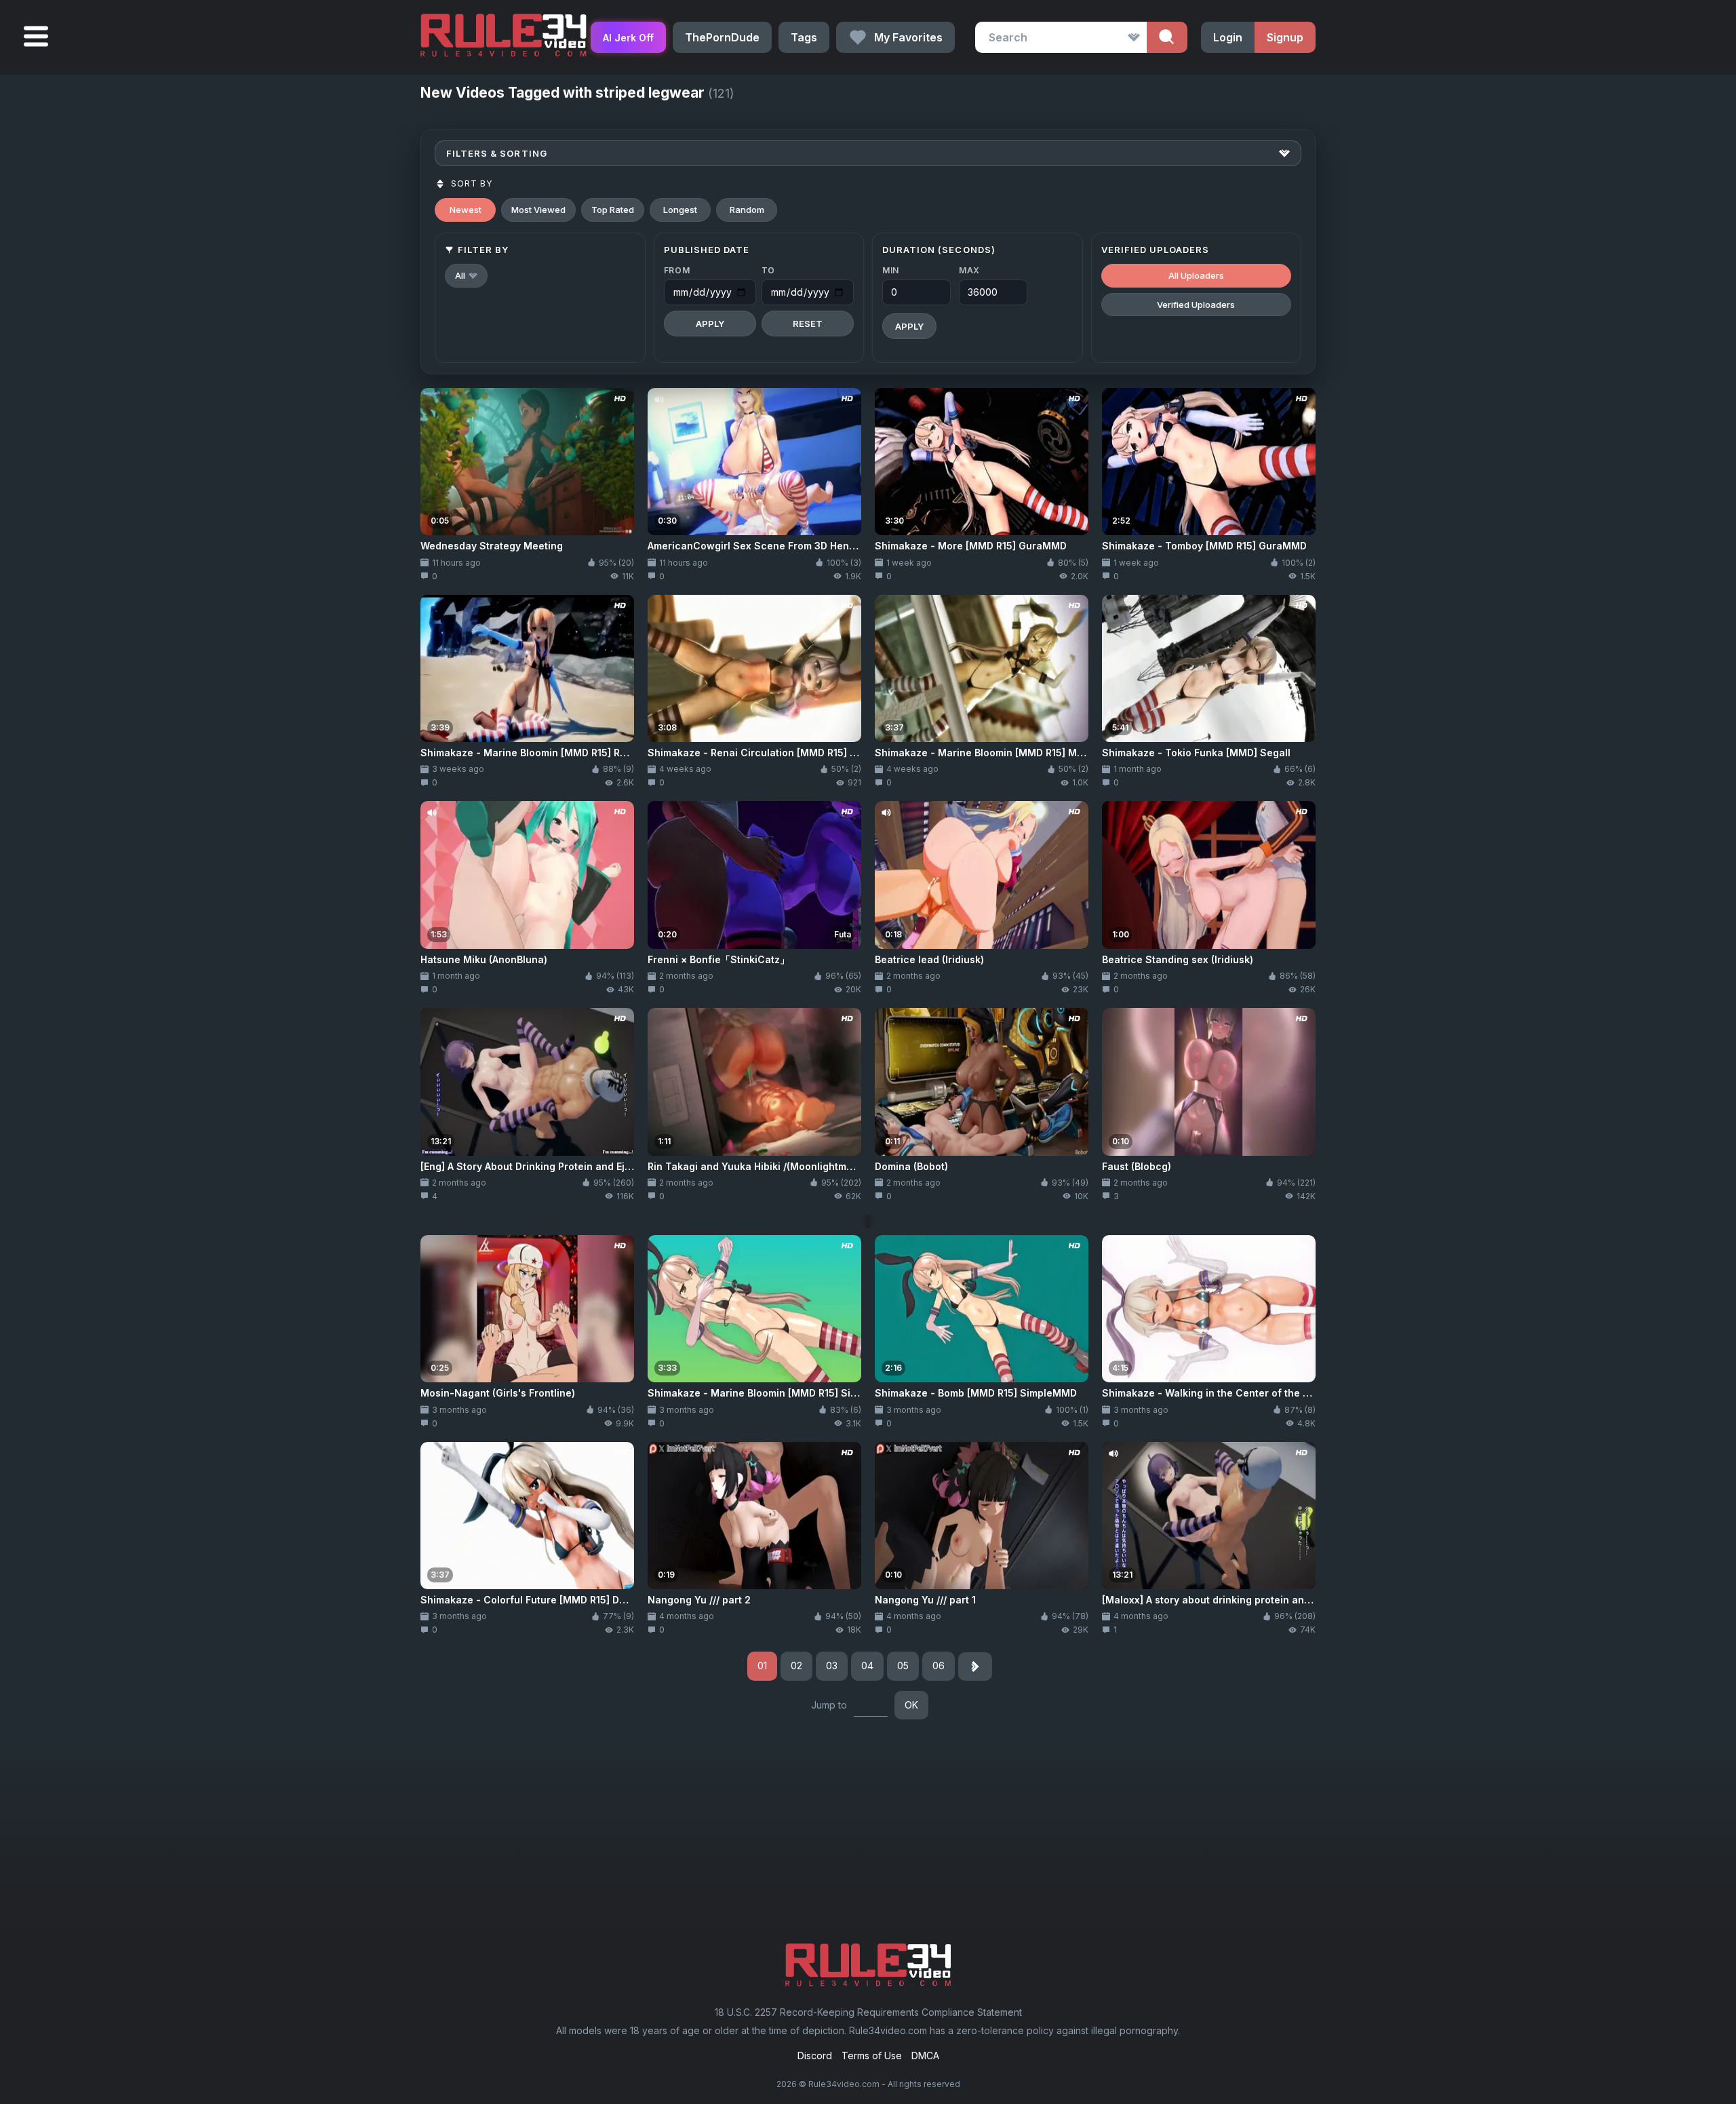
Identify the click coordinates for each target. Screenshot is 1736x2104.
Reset (808, 324)
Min (891, 270)
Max (969, 270)
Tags (804, 37)
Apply (710, 324)
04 (867, 1665)
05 (903, 1665)
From (677, 270)
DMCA (925, 2056)
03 (832, 1665)
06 (939, 1665)
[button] (466, 276)
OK (911, 1705)
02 (796, 1665)
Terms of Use (872, 2056)
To (768, 270)
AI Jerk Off (628, 38)
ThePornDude (722, 37)
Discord (815, 2056)
